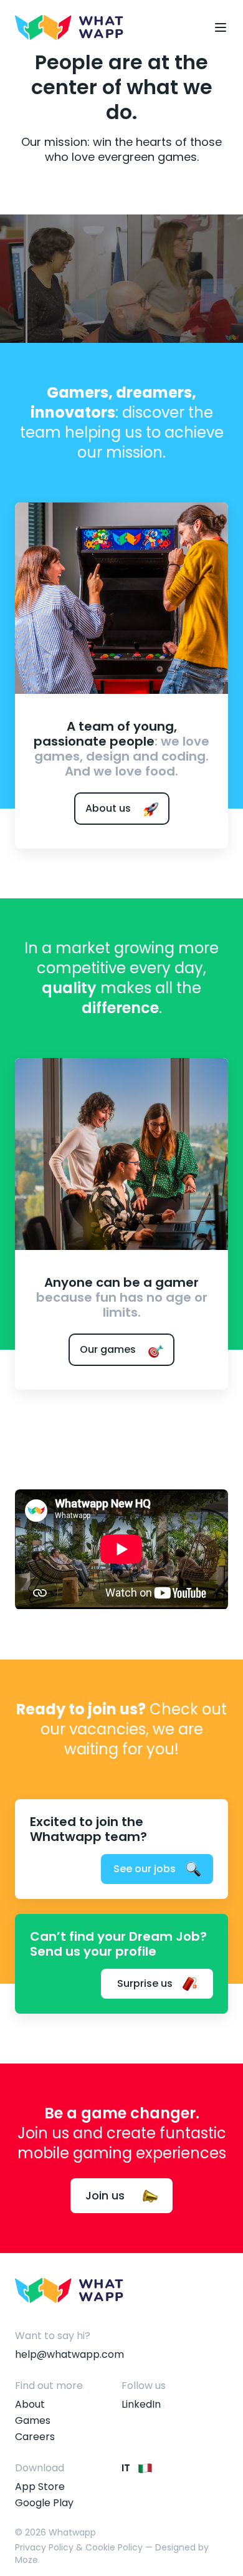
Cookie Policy (114, 2547)
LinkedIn (141, 2404)
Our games (109, 1349)
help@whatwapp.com (69, 2354)
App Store (40, 2487)
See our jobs (145, 1869)
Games (33, 2420)
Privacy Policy (44, 2547)
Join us (107, 2195)
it (127, 2468)
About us (109, 808)
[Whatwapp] (69, 27)
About (30, 2404)
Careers (35, 2437)
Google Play (44, 2503)
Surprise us (145, 1983)
